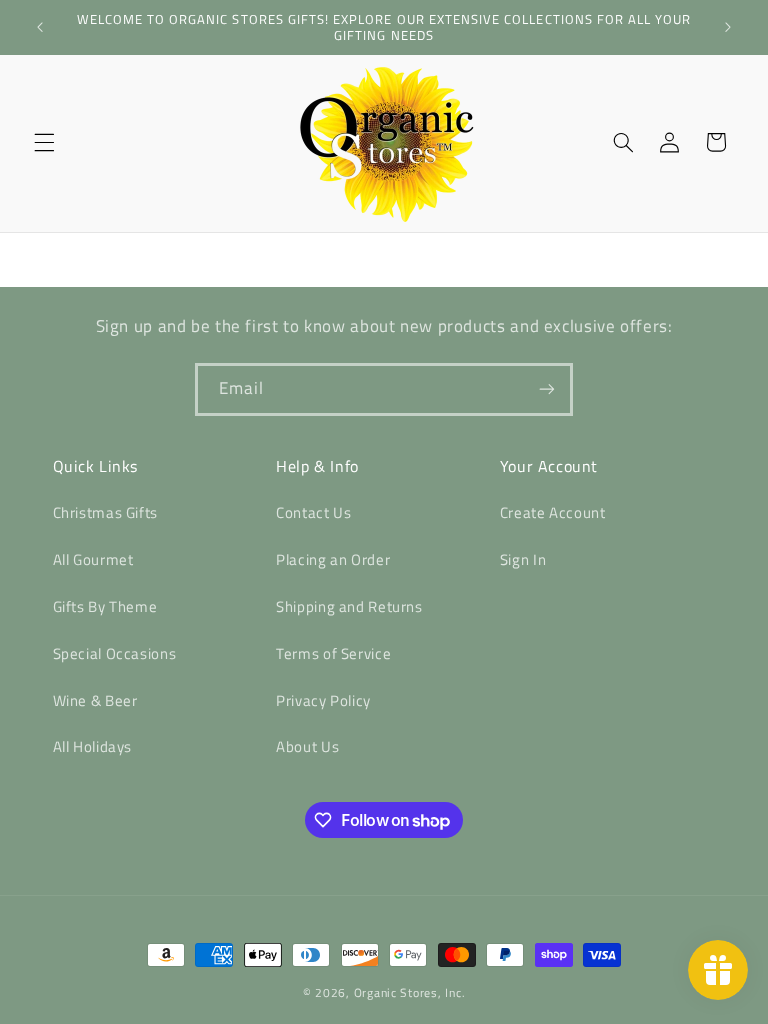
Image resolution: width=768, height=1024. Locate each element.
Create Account (553, 512)
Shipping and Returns (349, 606)
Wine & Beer (95, 700)
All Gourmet (93, 559)
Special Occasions (115, 653)
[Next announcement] (728, 27)
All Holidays (93, 746)
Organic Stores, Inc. (410, 992)
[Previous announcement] (40, 27)
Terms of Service (333, 653)
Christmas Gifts (105, 512)
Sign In (523, 559)
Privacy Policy (323, 700)
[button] (44, 142)
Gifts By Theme (105, 606)
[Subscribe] (547, 389)
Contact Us (313, 512)
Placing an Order (333, 559)
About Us (307, 746)
